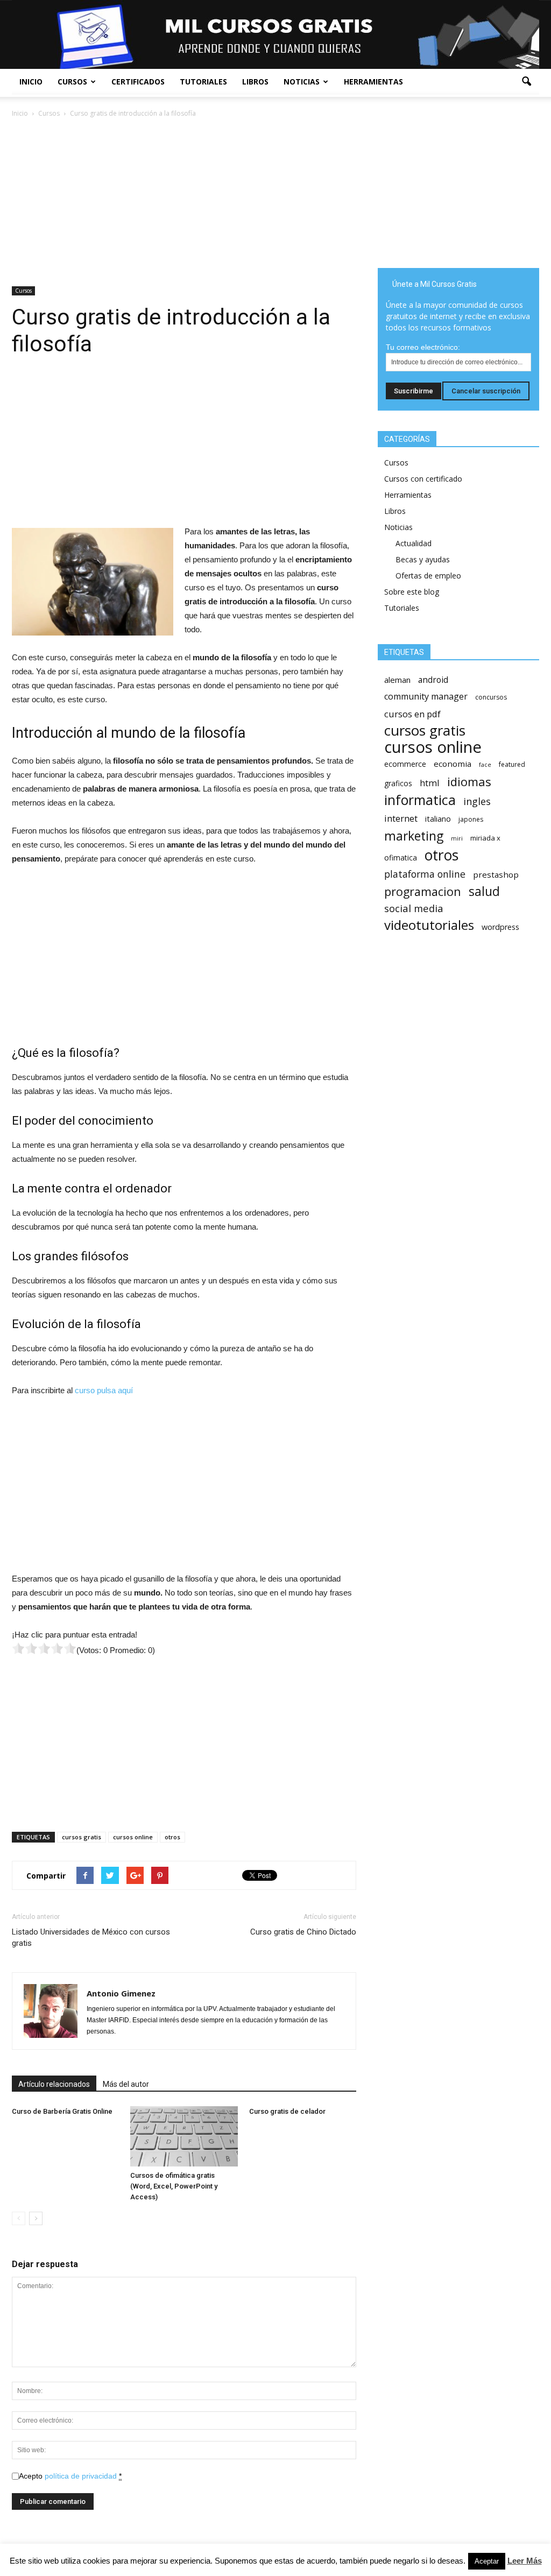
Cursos (72, 82)
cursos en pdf (412, 714)
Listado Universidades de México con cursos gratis (91, 1938)
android (433, 680)
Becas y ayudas (423, 559)
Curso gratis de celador (287, 2111)
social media (414, 908)
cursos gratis (82, 1837)
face (485, 765)
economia (453, 764)
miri (457, 838)
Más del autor (126, 2084)
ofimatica (401, 858)
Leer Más (525, 2561)
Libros (255, 82)
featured (512, 764)
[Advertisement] (184, 200)
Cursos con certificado (423, 479)
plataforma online (425, 874)
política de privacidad (81, 2476)
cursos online (133, 1837)
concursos (491, 697)
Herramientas (373, 82)
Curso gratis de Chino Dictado (303, 1932)
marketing (414, 836)
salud (484, 891)
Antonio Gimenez (121, 1993)
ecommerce (405, 764)
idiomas (469, 782)
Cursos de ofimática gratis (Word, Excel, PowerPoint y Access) (174, 2186)
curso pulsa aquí (104, 1390)
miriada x (485, 838)
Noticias (302, 82)
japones (471, 819)
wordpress (500, 927)
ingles (477, 802)
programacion (423, 891)
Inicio (31, 82)
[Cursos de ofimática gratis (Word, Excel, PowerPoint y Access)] (184, 2136)
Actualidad (414, 543)
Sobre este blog (412, 592)
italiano (438, 819)
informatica (420, 800)
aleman (397, 680)
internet (401, 818)
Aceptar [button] (487, 2561)
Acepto (70, 2476)
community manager (426, 697)
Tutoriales (203, 82)
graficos (398, 783)
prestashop (496, 874)
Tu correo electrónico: (423, 347)
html (430, 783)
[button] (526, 82)
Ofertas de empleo (428, 576)
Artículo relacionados (54, 2084)
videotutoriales (429, 925)
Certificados (138, 82)
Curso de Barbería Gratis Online (62, 2111)
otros (172, 1837)
